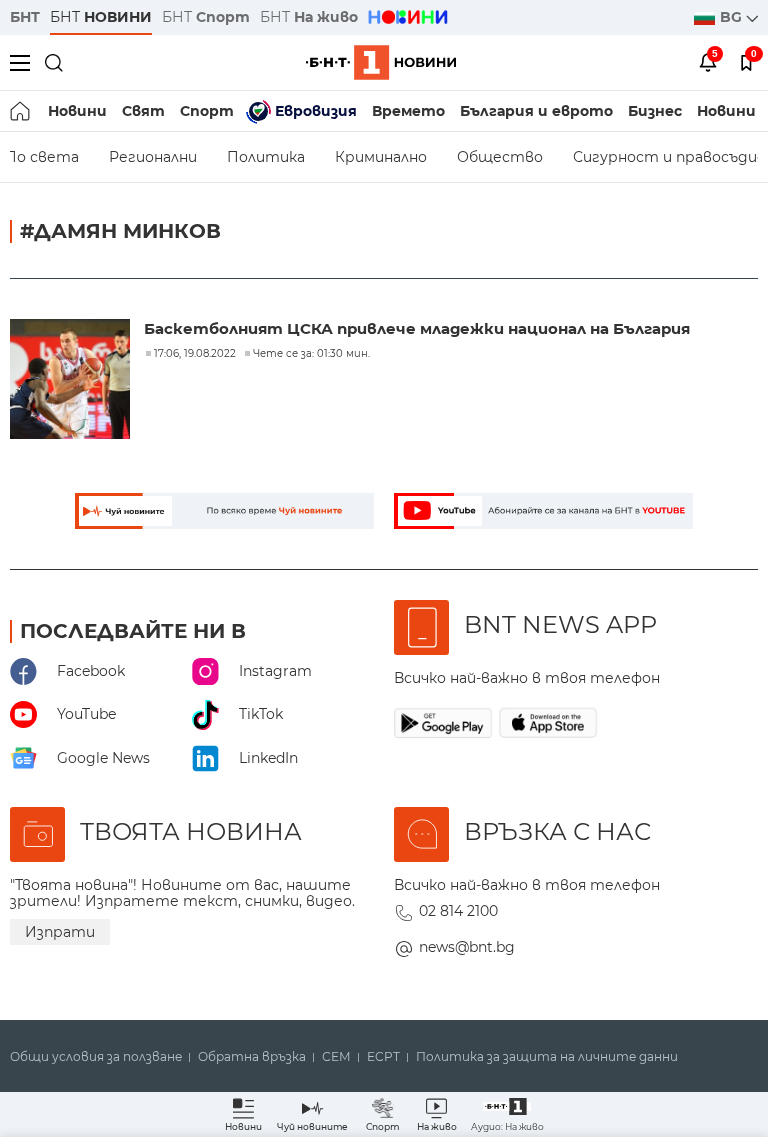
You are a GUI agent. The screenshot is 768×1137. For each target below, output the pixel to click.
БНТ (25, 17)
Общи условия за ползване (96, 1057)
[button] (507, 1114)
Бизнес (655, 111)
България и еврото (536, 111)
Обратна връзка (252, 1057)
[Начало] (21, 111)
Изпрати (60, 932)
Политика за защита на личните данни (547, 1057)
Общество (500, 157)
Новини (77, 111)
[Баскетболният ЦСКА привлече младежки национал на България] (72, 381)
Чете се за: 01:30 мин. (311, 354)
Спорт (207, 111)
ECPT (383, 1057)
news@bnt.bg (467, 947)
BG (733, 17)
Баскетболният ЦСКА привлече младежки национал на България (417, 328)
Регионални (153, 157)
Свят (143, 111)
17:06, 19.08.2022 (195, 354)
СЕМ (336, 1057)
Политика (266, 157)
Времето (408, 111)
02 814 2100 (458, 911)
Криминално (381, 157)
